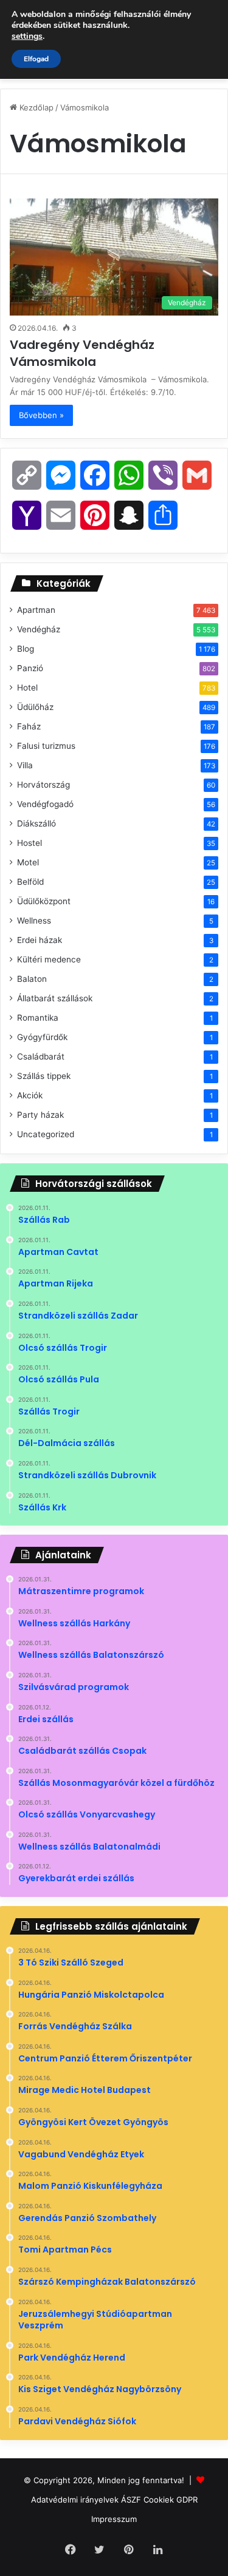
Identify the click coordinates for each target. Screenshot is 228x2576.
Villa (25, 765)
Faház (29, 726)
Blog (26, 649)
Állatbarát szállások (55, 998)
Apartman (36, 610)
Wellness (34, 921)
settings (27, 36)
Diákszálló (36, 823)
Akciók (30, 1095)
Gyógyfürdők (42, 1037)
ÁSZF (131, 2500)
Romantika (38, 1018)
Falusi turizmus (46, 746)
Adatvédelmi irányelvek (75, 2500)
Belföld (30, 882)
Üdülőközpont (44, 901)
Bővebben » (41, 415)
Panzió (30, 668)
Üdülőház (35, 707)
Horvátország (43, 785)
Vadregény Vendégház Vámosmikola (82, 353)
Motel (28, 862)
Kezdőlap (35, 107)
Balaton (32, 979)
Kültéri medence (49, 959)
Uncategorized (46, 1134)
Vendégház (39, 629)
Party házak (40, 1115)
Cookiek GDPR (171, 2500)
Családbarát (41, 1056)
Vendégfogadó (45, 804)
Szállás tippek (44, 1076)
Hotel (27, 688)
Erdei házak (40, 940)
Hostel (29, 843)
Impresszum (114, 2519)
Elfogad (36, 59)
